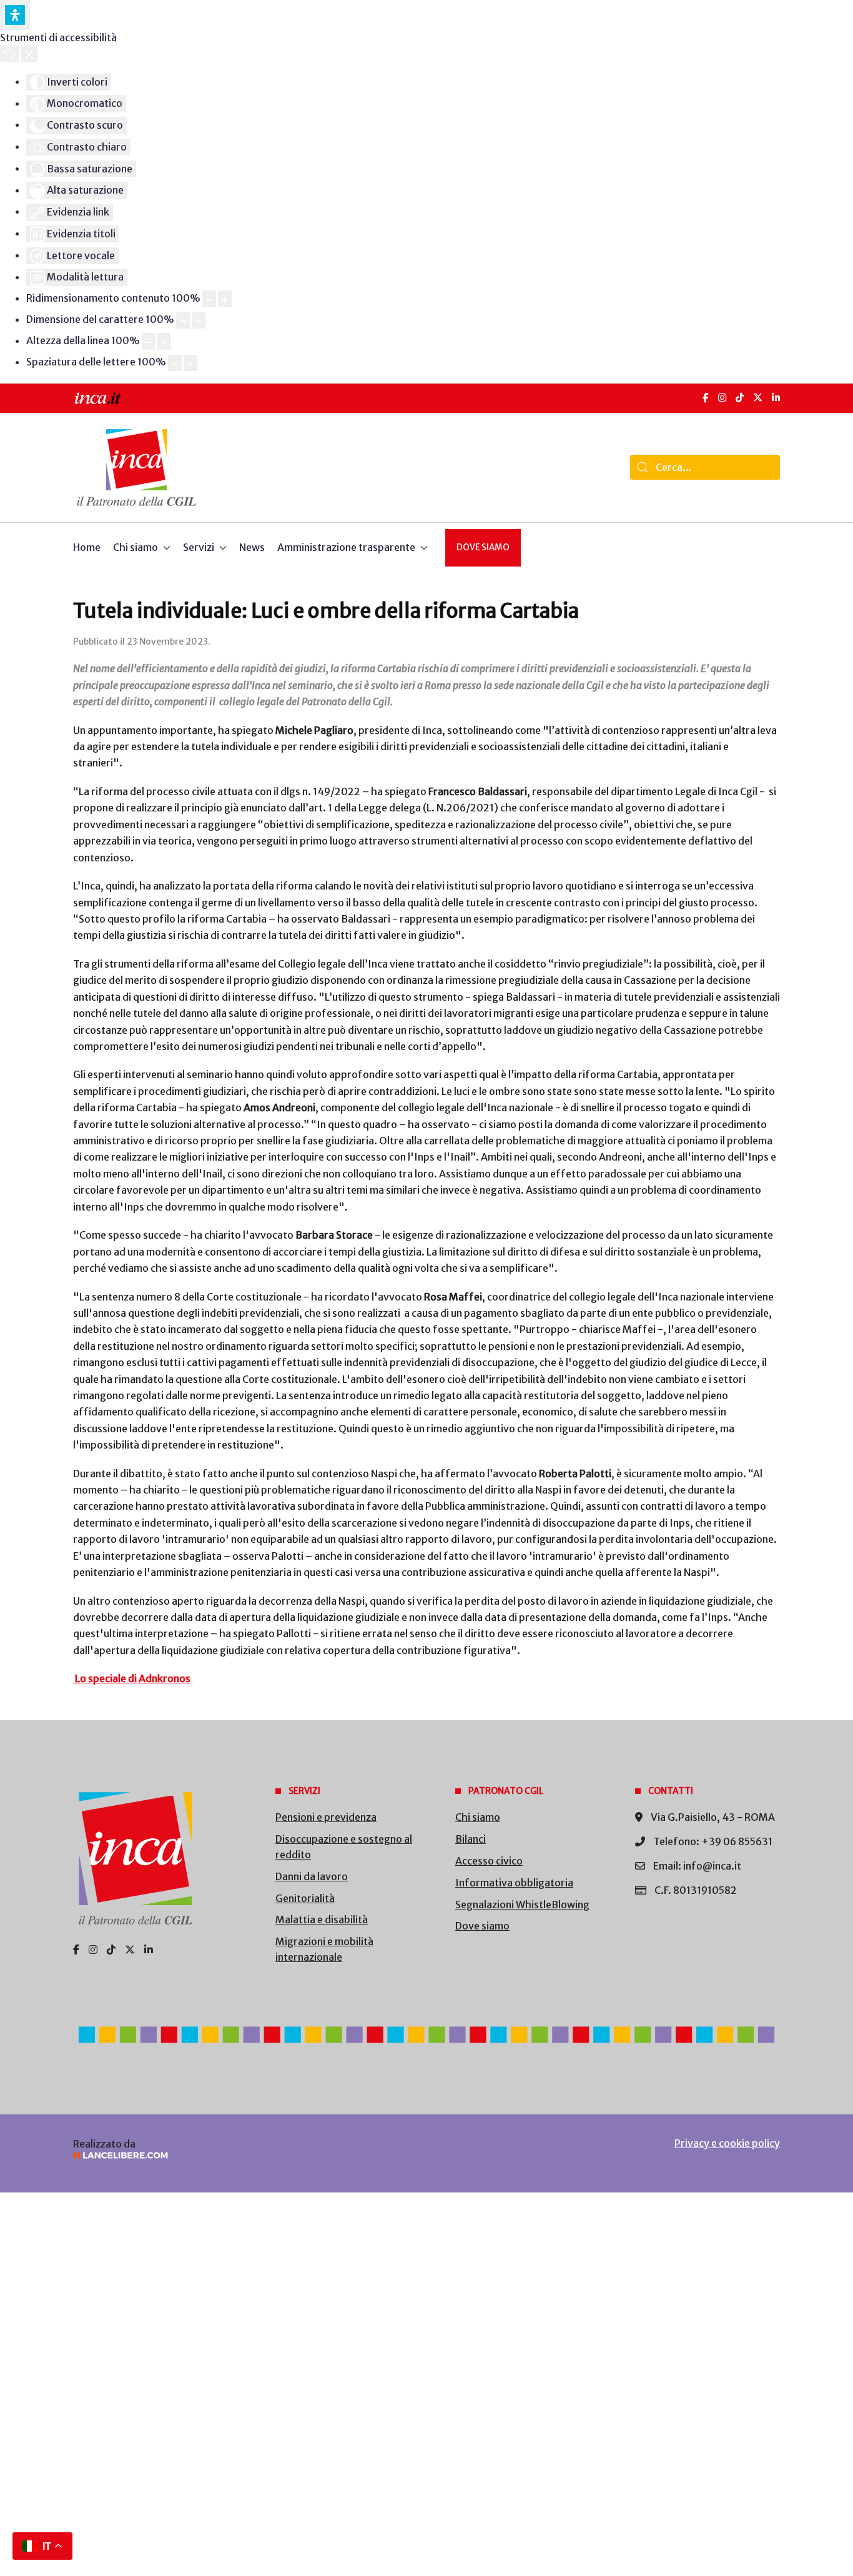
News (252, 547)
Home (87, 547)
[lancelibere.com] (239, 2155)
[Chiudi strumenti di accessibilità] (29, 54)
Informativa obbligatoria (514, 1883)
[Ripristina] (9, 54)
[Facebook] (706, 398)
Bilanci (471, 1839)
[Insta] (93, 1949)
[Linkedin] (149, 1949)
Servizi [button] (199, 547)
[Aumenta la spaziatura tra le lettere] (190, 363)
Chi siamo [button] (136, 547)
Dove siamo (483, 547)
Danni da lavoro (312, 1876)
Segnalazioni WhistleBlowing (522, 1905)
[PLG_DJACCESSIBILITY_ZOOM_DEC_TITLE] (209, 299)
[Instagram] (722, 398)
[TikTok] (740, 398)
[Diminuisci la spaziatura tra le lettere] (175, 363)
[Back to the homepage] (136, 468)
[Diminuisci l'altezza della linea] (149, 341)
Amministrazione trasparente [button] (346, 547)
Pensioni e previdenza (326, 1817)
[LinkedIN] (776, 398)
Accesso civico (489, 1861)
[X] (758, 398)
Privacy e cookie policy (727, 2143)
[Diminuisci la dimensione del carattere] (183, 320)
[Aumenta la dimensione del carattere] (199, 320)
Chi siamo (478, 1817)
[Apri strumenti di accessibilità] (15, 15)
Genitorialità (305, 1898)
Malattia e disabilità (322, 1920)
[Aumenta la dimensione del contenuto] (225, 299)
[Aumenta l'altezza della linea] (164, 341)
